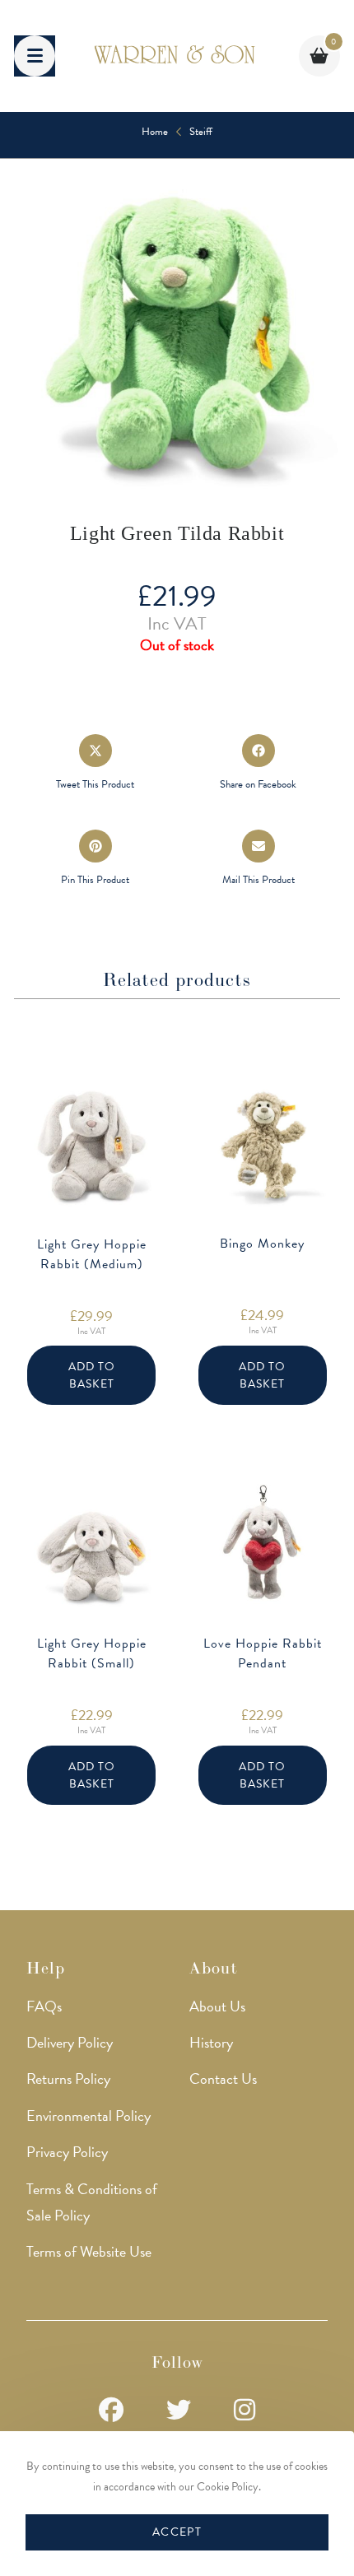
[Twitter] (179, 2411)
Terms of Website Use (89, 2251)
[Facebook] (111, 2411)
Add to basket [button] (92, 1375)
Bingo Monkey (262, 1244)
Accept (177, 2532)
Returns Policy (68, 2078)
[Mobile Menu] (35, 56)
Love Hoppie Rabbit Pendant (263, 1653)
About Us (217, 2006)
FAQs (44, 2006)
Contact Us (223, 2078)
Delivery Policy (70, 2042)
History (211, 2042)
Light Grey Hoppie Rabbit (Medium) (92, 1254)
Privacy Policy (67, 2152)
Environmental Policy (88, 2116)
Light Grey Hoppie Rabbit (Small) (92, 1653)
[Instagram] (245, 2411)
